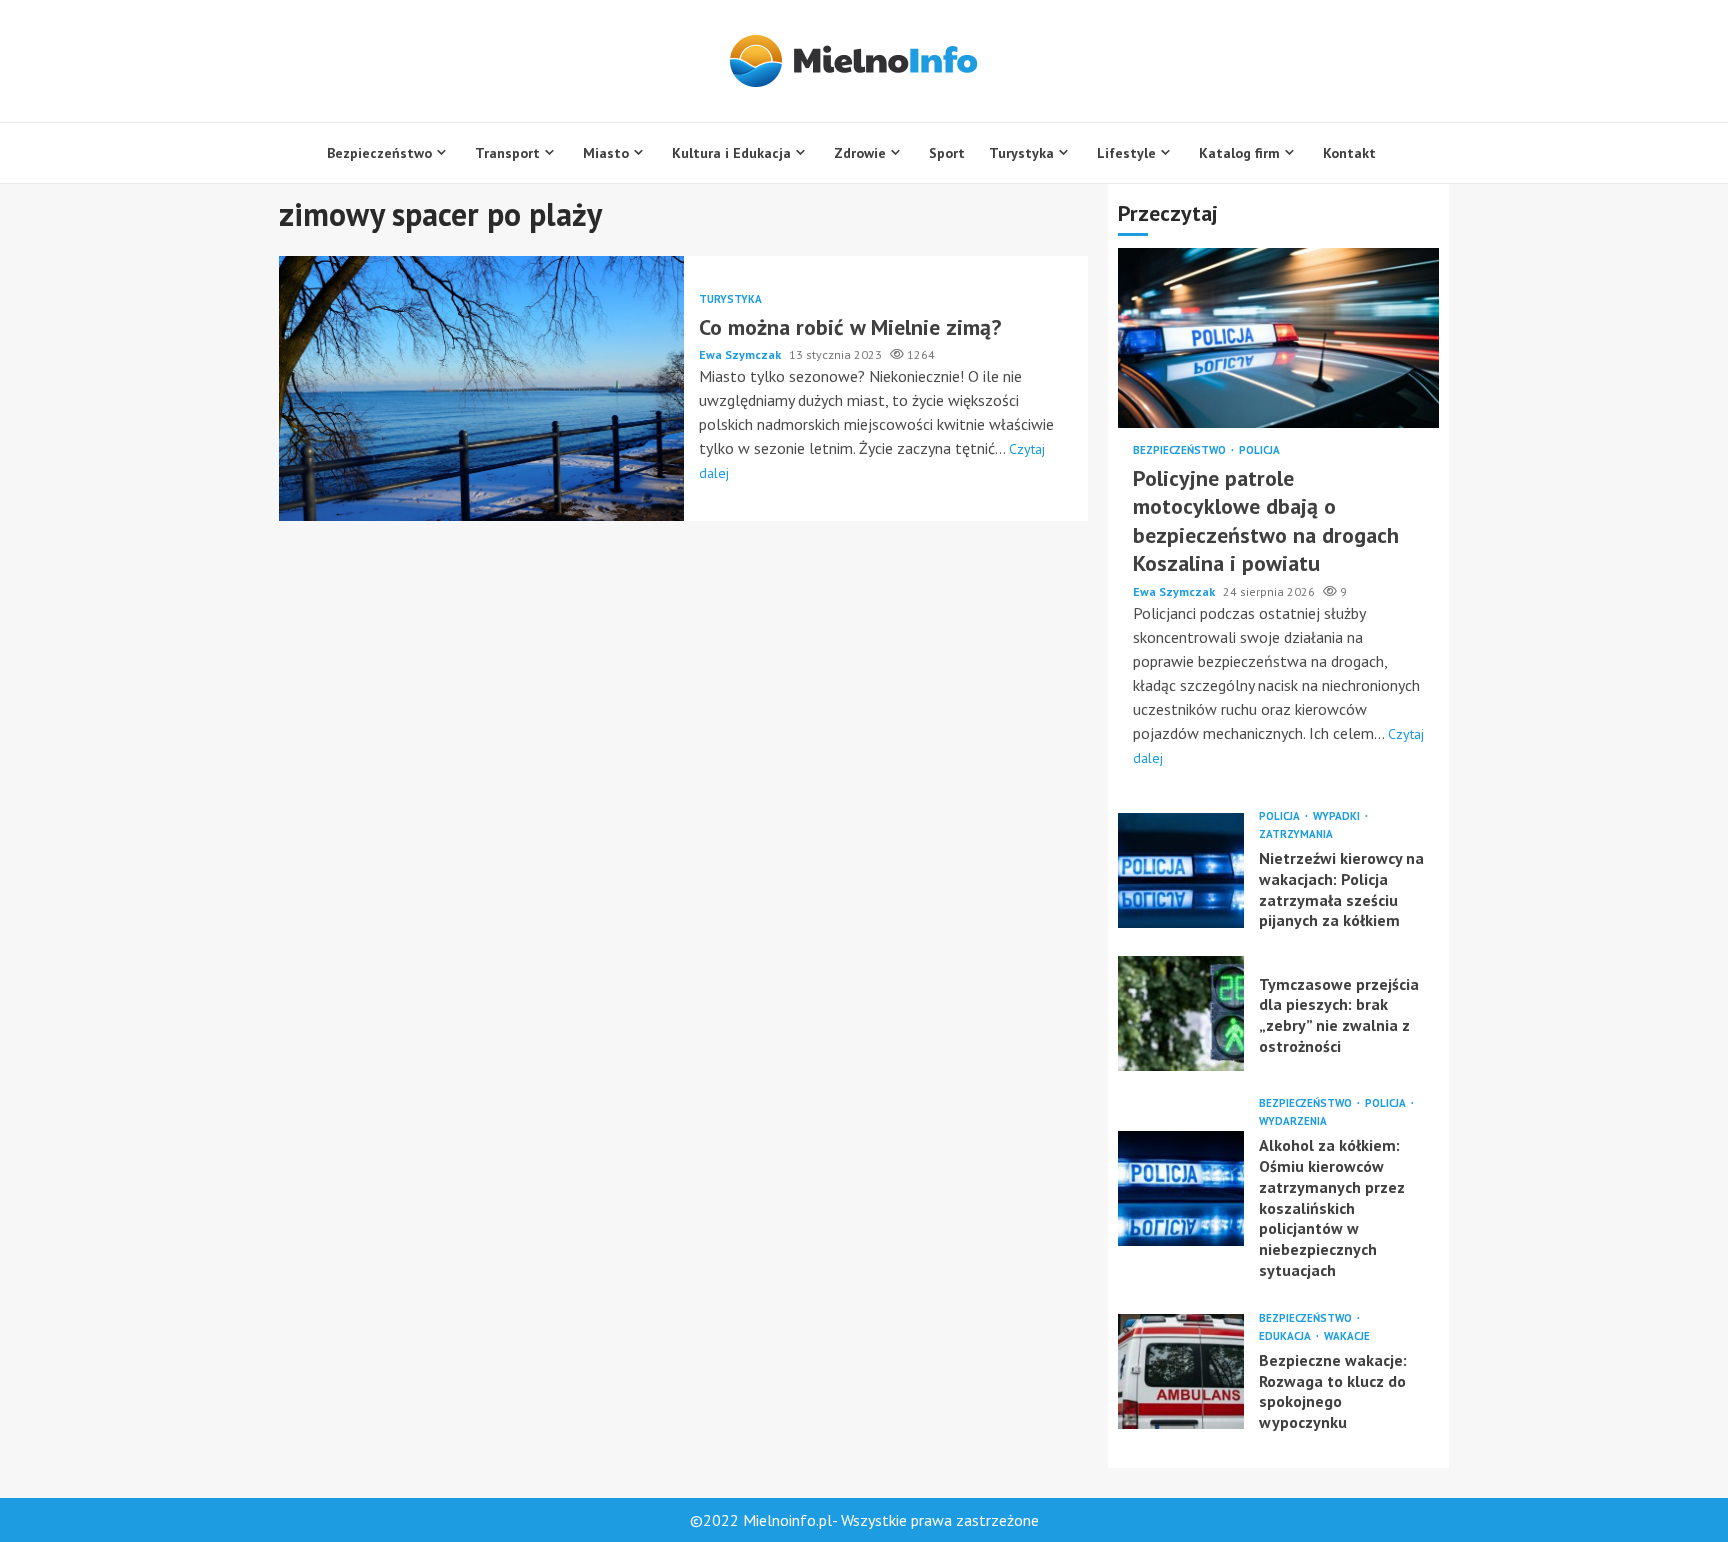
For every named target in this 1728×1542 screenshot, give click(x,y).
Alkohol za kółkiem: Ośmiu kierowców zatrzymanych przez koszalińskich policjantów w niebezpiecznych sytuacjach (1181, 1188)
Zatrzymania (1296, 834)
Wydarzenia (1293, 1121)
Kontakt (1349, 153)
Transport (507, 153)
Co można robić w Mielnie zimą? (481, 388)
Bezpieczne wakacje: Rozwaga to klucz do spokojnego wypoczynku (1181, 1371)
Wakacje (1347, 1336)
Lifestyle (1126, 153)
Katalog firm (1239, 153)
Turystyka (1021, 153)
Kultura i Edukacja (731, 153)
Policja (1259, 450)
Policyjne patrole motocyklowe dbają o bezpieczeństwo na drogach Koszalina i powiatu (1278, 338)
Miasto (606, 153)
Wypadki (1338, 816)
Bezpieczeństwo (379, 153)
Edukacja (1286, 1336)
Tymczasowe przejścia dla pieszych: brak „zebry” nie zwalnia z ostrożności (1181, 1013)
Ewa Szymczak (741, 354)
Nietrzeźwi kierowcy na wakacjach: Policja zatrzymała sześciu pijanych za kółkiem (1181, 870)
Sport (947, 153)
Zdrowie (860, 153)
